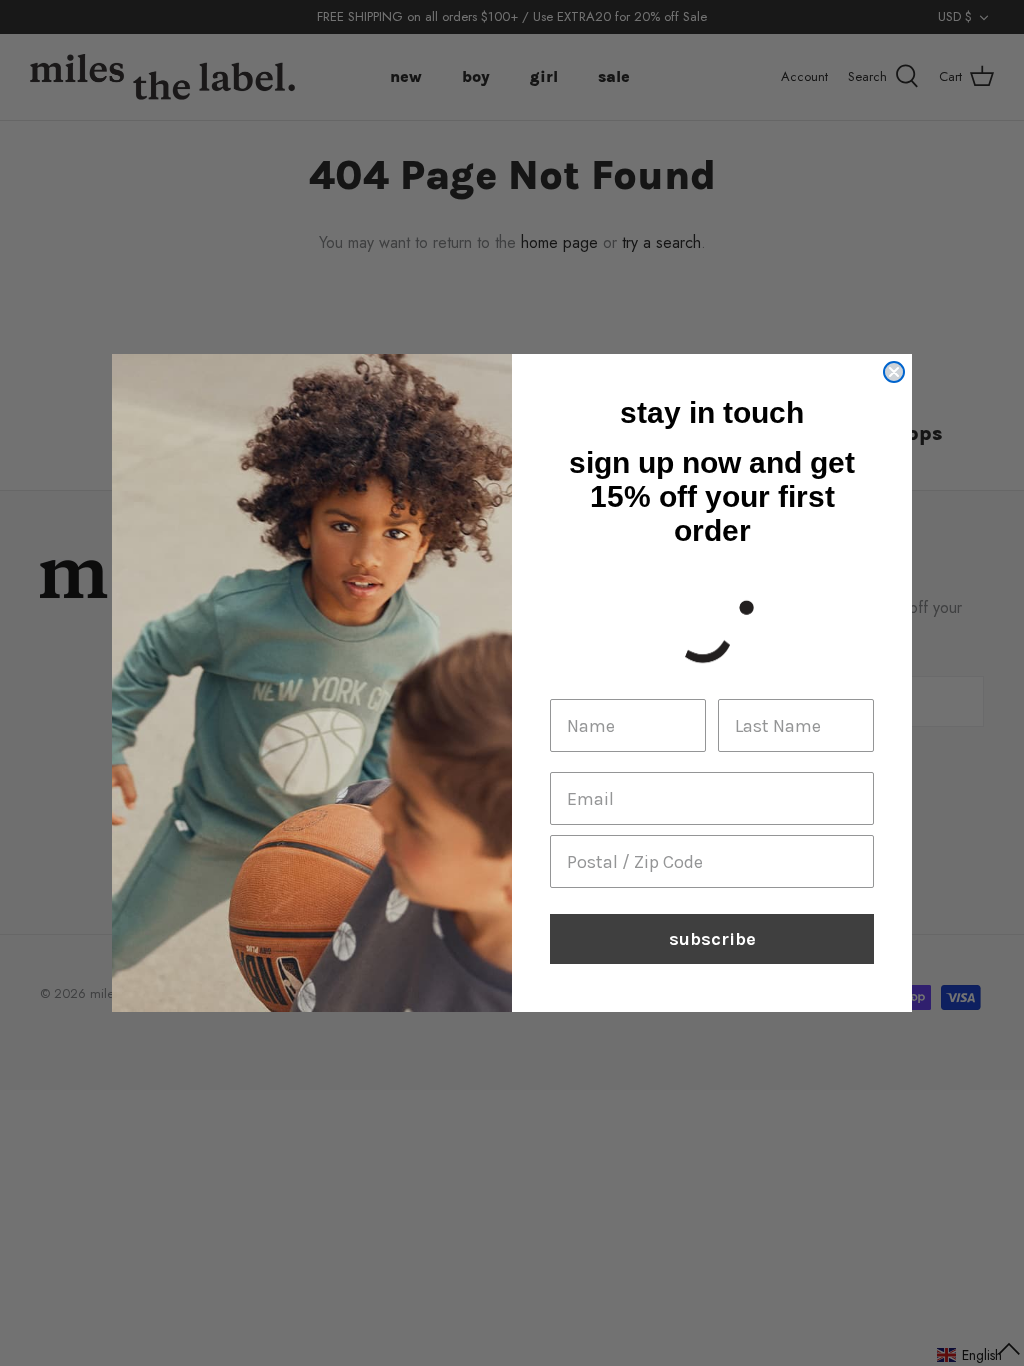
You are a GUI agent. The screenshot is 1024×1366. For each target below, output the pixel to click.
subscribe (712, 939)
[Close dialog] (894, 372)
